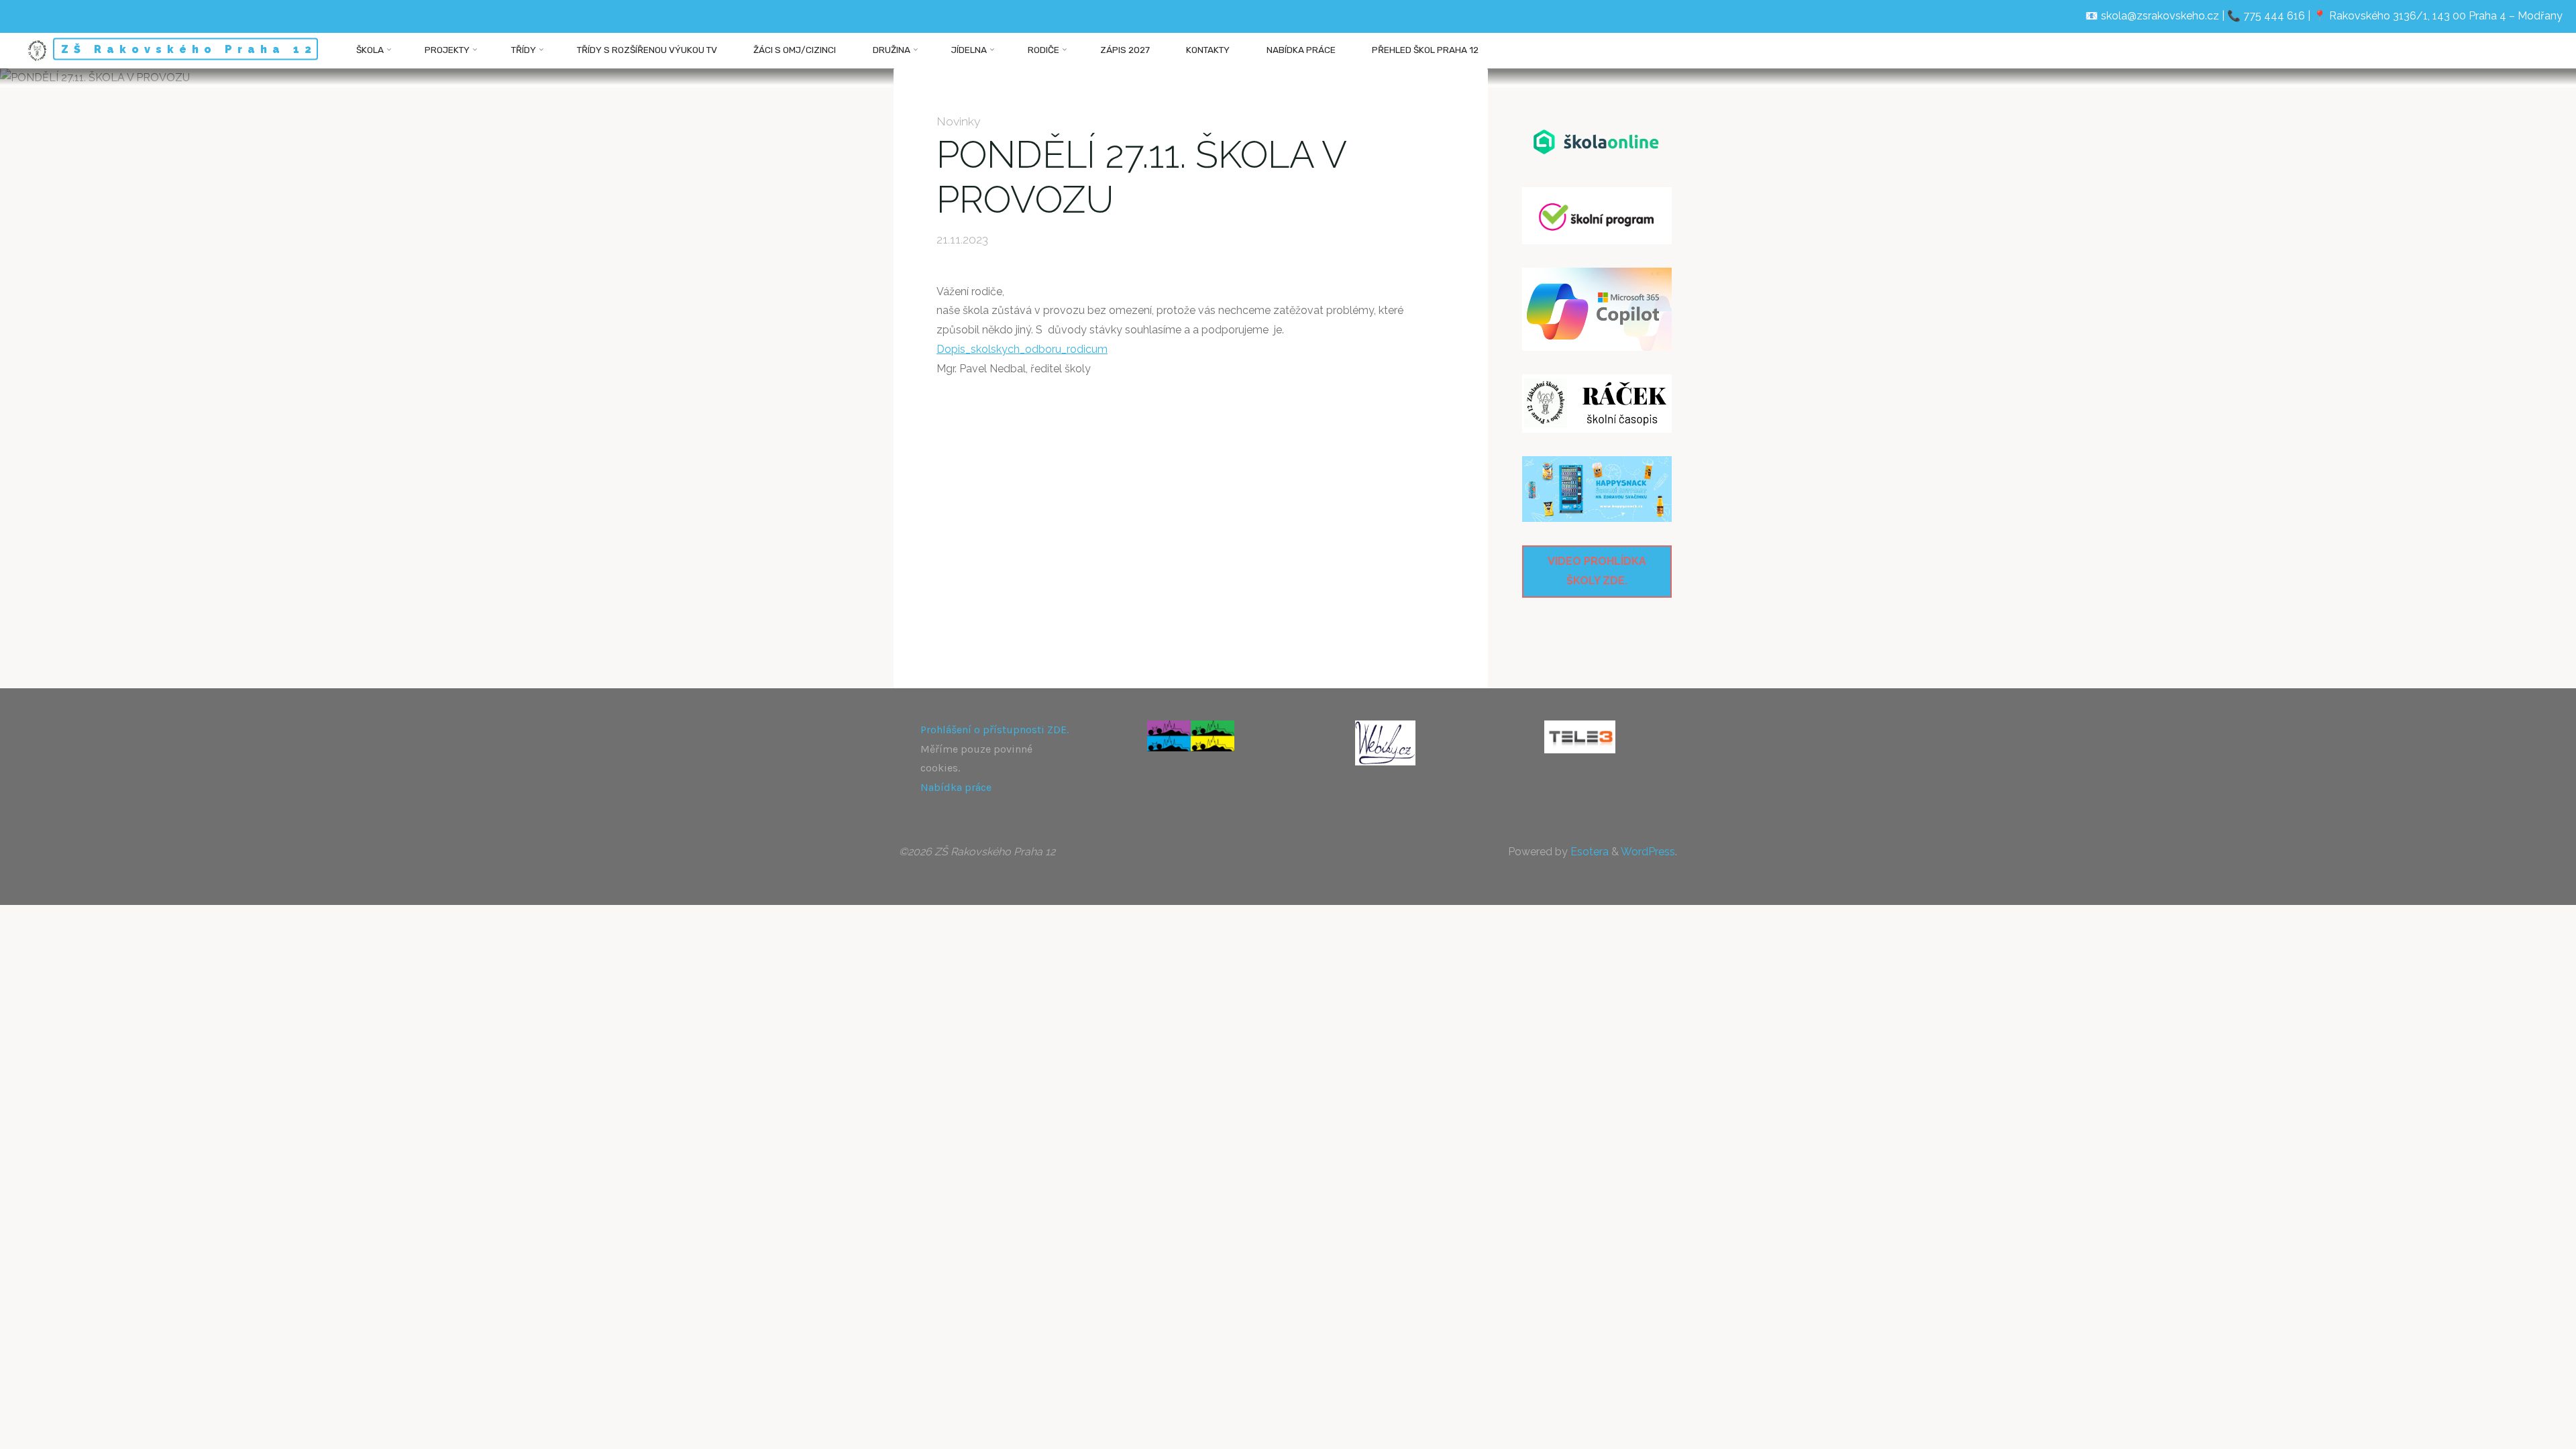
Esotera (1588, 852)
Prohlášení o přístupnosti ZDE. (995, 730)
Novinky (959, 121)
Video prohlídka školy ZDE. (1597, 571)
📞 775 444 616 (2266, 16)
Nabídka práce (956, 787)
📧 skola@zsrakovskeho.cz (2152, 16)
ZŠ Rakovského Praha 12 (189, 49)
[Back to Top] (2524, 1430)
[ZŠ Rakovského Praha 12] (37, 50)
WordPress (1648, 852)
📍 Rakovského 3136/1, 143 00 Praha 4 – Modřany (2438, 16)
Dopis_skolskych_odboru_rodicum (1022, 349)
